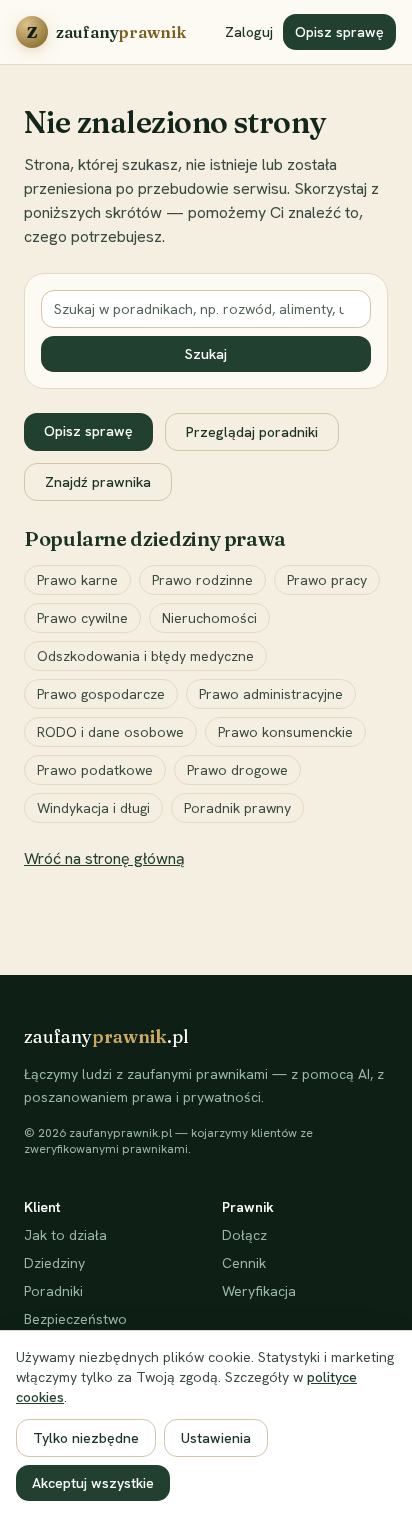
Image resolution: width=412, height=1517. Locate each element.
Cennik (244, 1263)
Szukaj (206, 354)
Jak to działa (65, 1235)
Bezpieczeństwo (75, 1319)
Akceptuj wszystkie (93, 1483)
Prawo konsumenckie (285, 732)
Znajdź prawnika (98, 482)
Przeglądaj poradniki (252, 432)
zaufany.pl (106, 1036)
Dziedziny (54, 1263)
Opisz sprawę (339, 32)
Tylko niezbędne (86, 1438)
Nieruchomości (209, 618)
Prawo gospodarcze (101, 694)
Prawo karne (77, 580)
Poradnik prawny (237, 808)
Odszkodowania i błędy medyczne (145, 656)
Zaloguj (249, 32)
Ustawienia (216, 1438)
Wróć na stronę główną (104, 858)
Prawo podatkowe (95, 770)
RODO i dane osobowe (110, 732)
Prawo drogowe (237, 770)
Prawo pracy (327, 580)
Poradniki (53, 1291)
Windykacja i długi (93, 808)
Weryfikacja (259, 1291)
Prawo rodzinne (202, 580)
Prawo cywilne (82, 618)
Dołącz (244, 1235)
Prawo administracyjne (271, 694)
